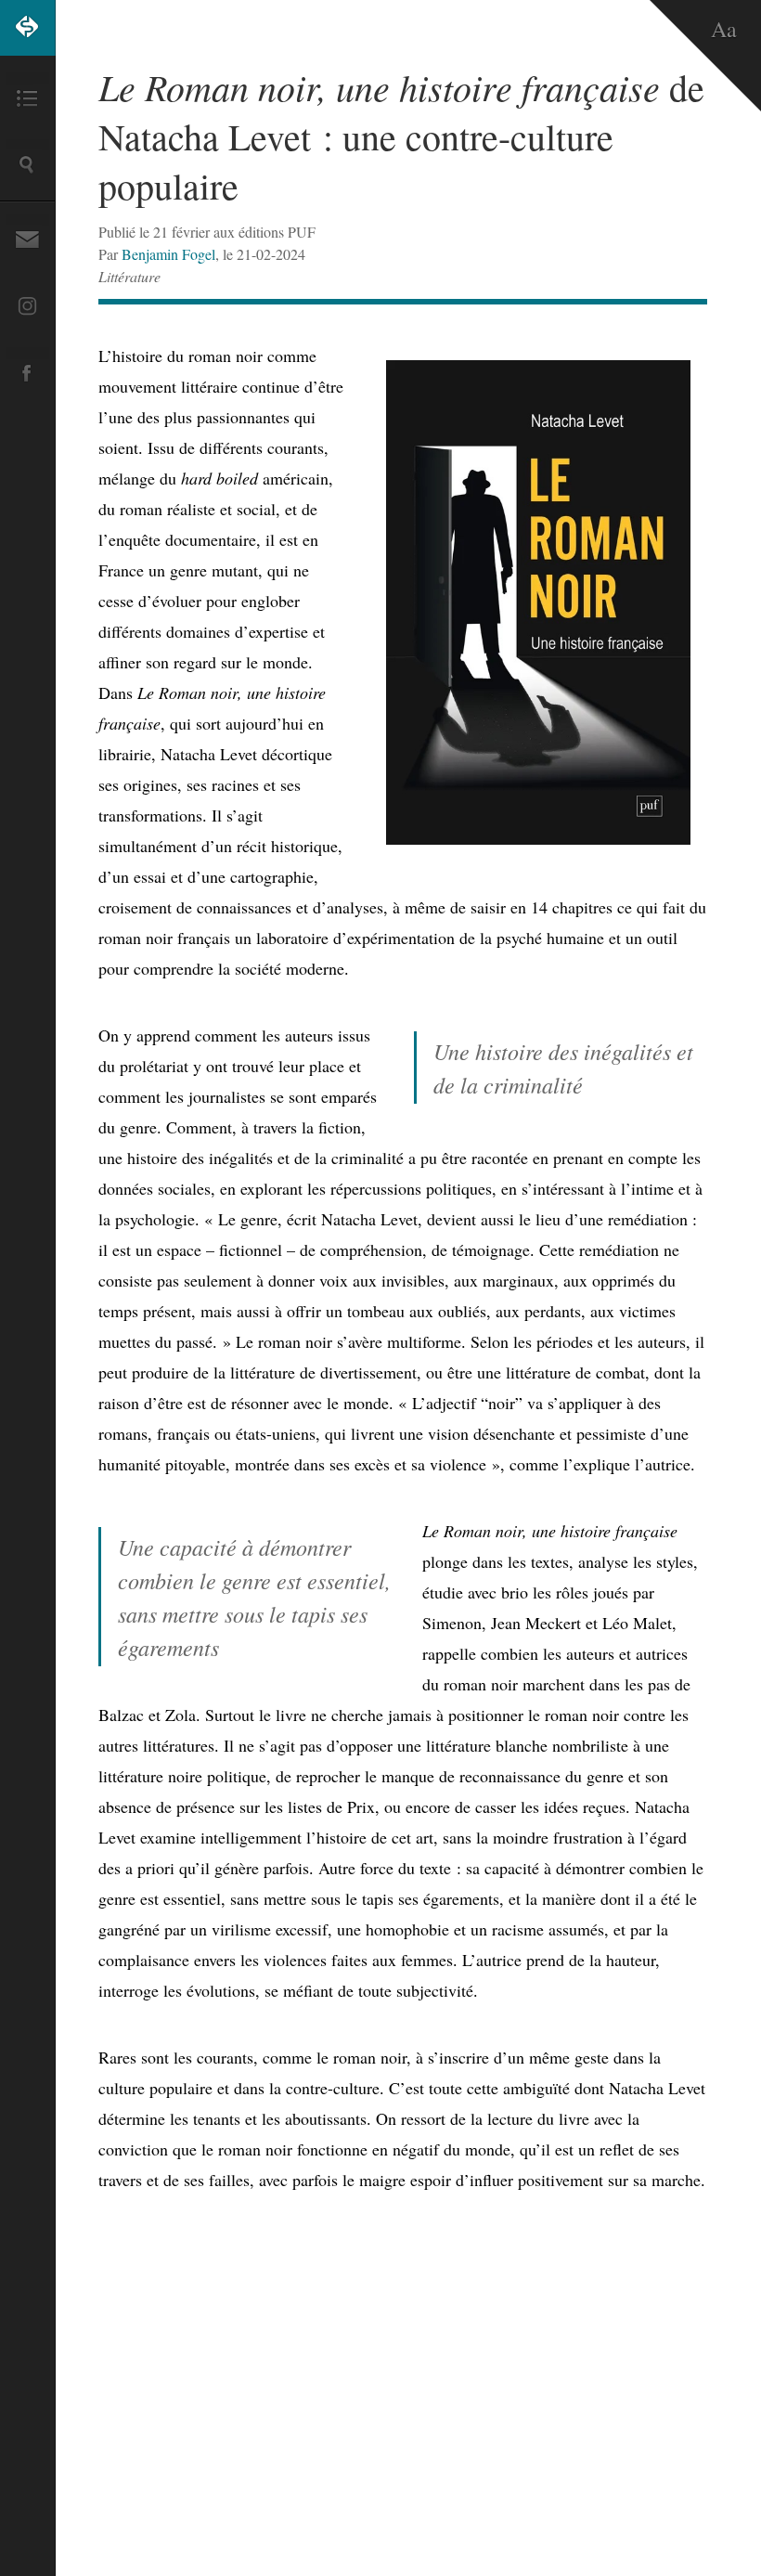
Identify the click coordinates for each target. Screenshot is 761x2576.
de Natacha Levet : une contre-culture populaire (401, 136)
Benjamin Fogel (168, 254)
